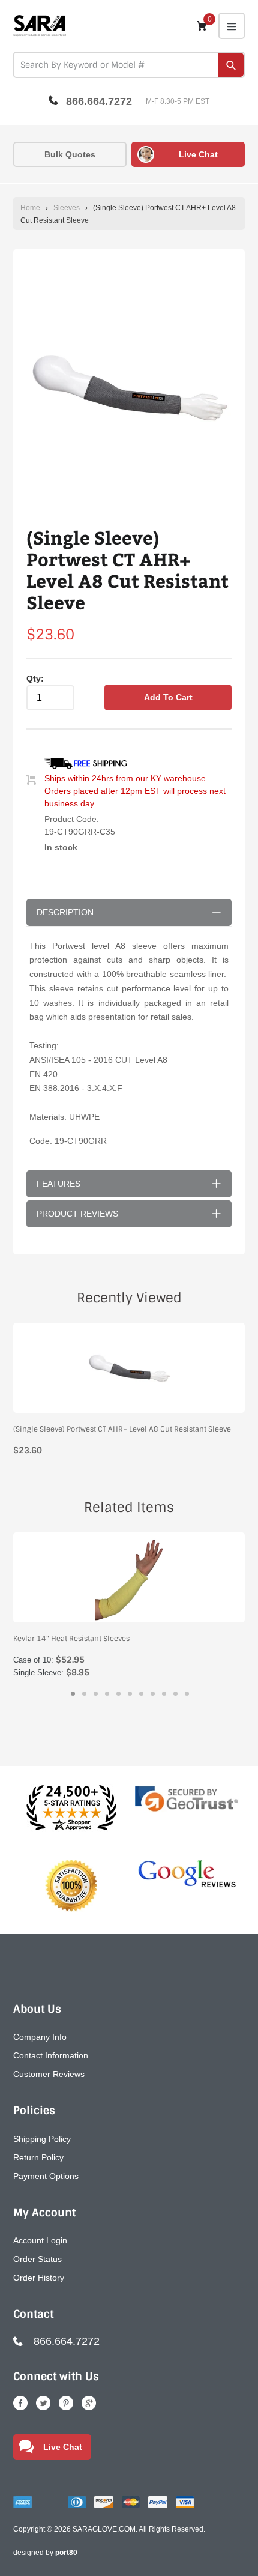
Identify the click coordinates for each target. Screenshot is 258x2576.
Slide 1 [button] (73, 1694)
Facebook (20, 2403)
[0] (202, 26)
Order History (39, 2278)
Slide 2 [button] (84, 1694)
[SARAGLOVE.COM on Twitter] (43, 2403)
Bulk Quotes (70, 154)
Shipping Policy (42, 2139)
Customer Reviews (49, 2074)
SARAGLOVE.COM (104, 2529)
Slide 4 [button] (107, 1694)
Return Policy (38, 2157)
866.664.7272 (99, 101)
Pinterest (66, 2403)
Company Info (40, 2037)
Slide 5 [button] (118, 1694)
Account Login (40, 2240)
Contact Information (51, 2055)
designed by (45, 2553)
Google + (89, 2403)
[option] (129, 388)
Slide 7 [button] (141, 1694)
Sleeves (67, 208)
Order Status (37, 2259)
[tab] (73, 1694)
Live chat (198, 154)
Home (30, 208)
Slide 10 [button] (175, 1694)
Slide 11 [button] (187, 1694)
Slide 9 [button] (164, 1694)
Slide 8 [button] (153, 1694)
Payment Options (46, 2176)
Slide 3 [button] (96, 1694)
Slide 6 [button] (130, 1694)
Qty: (35, 679)
